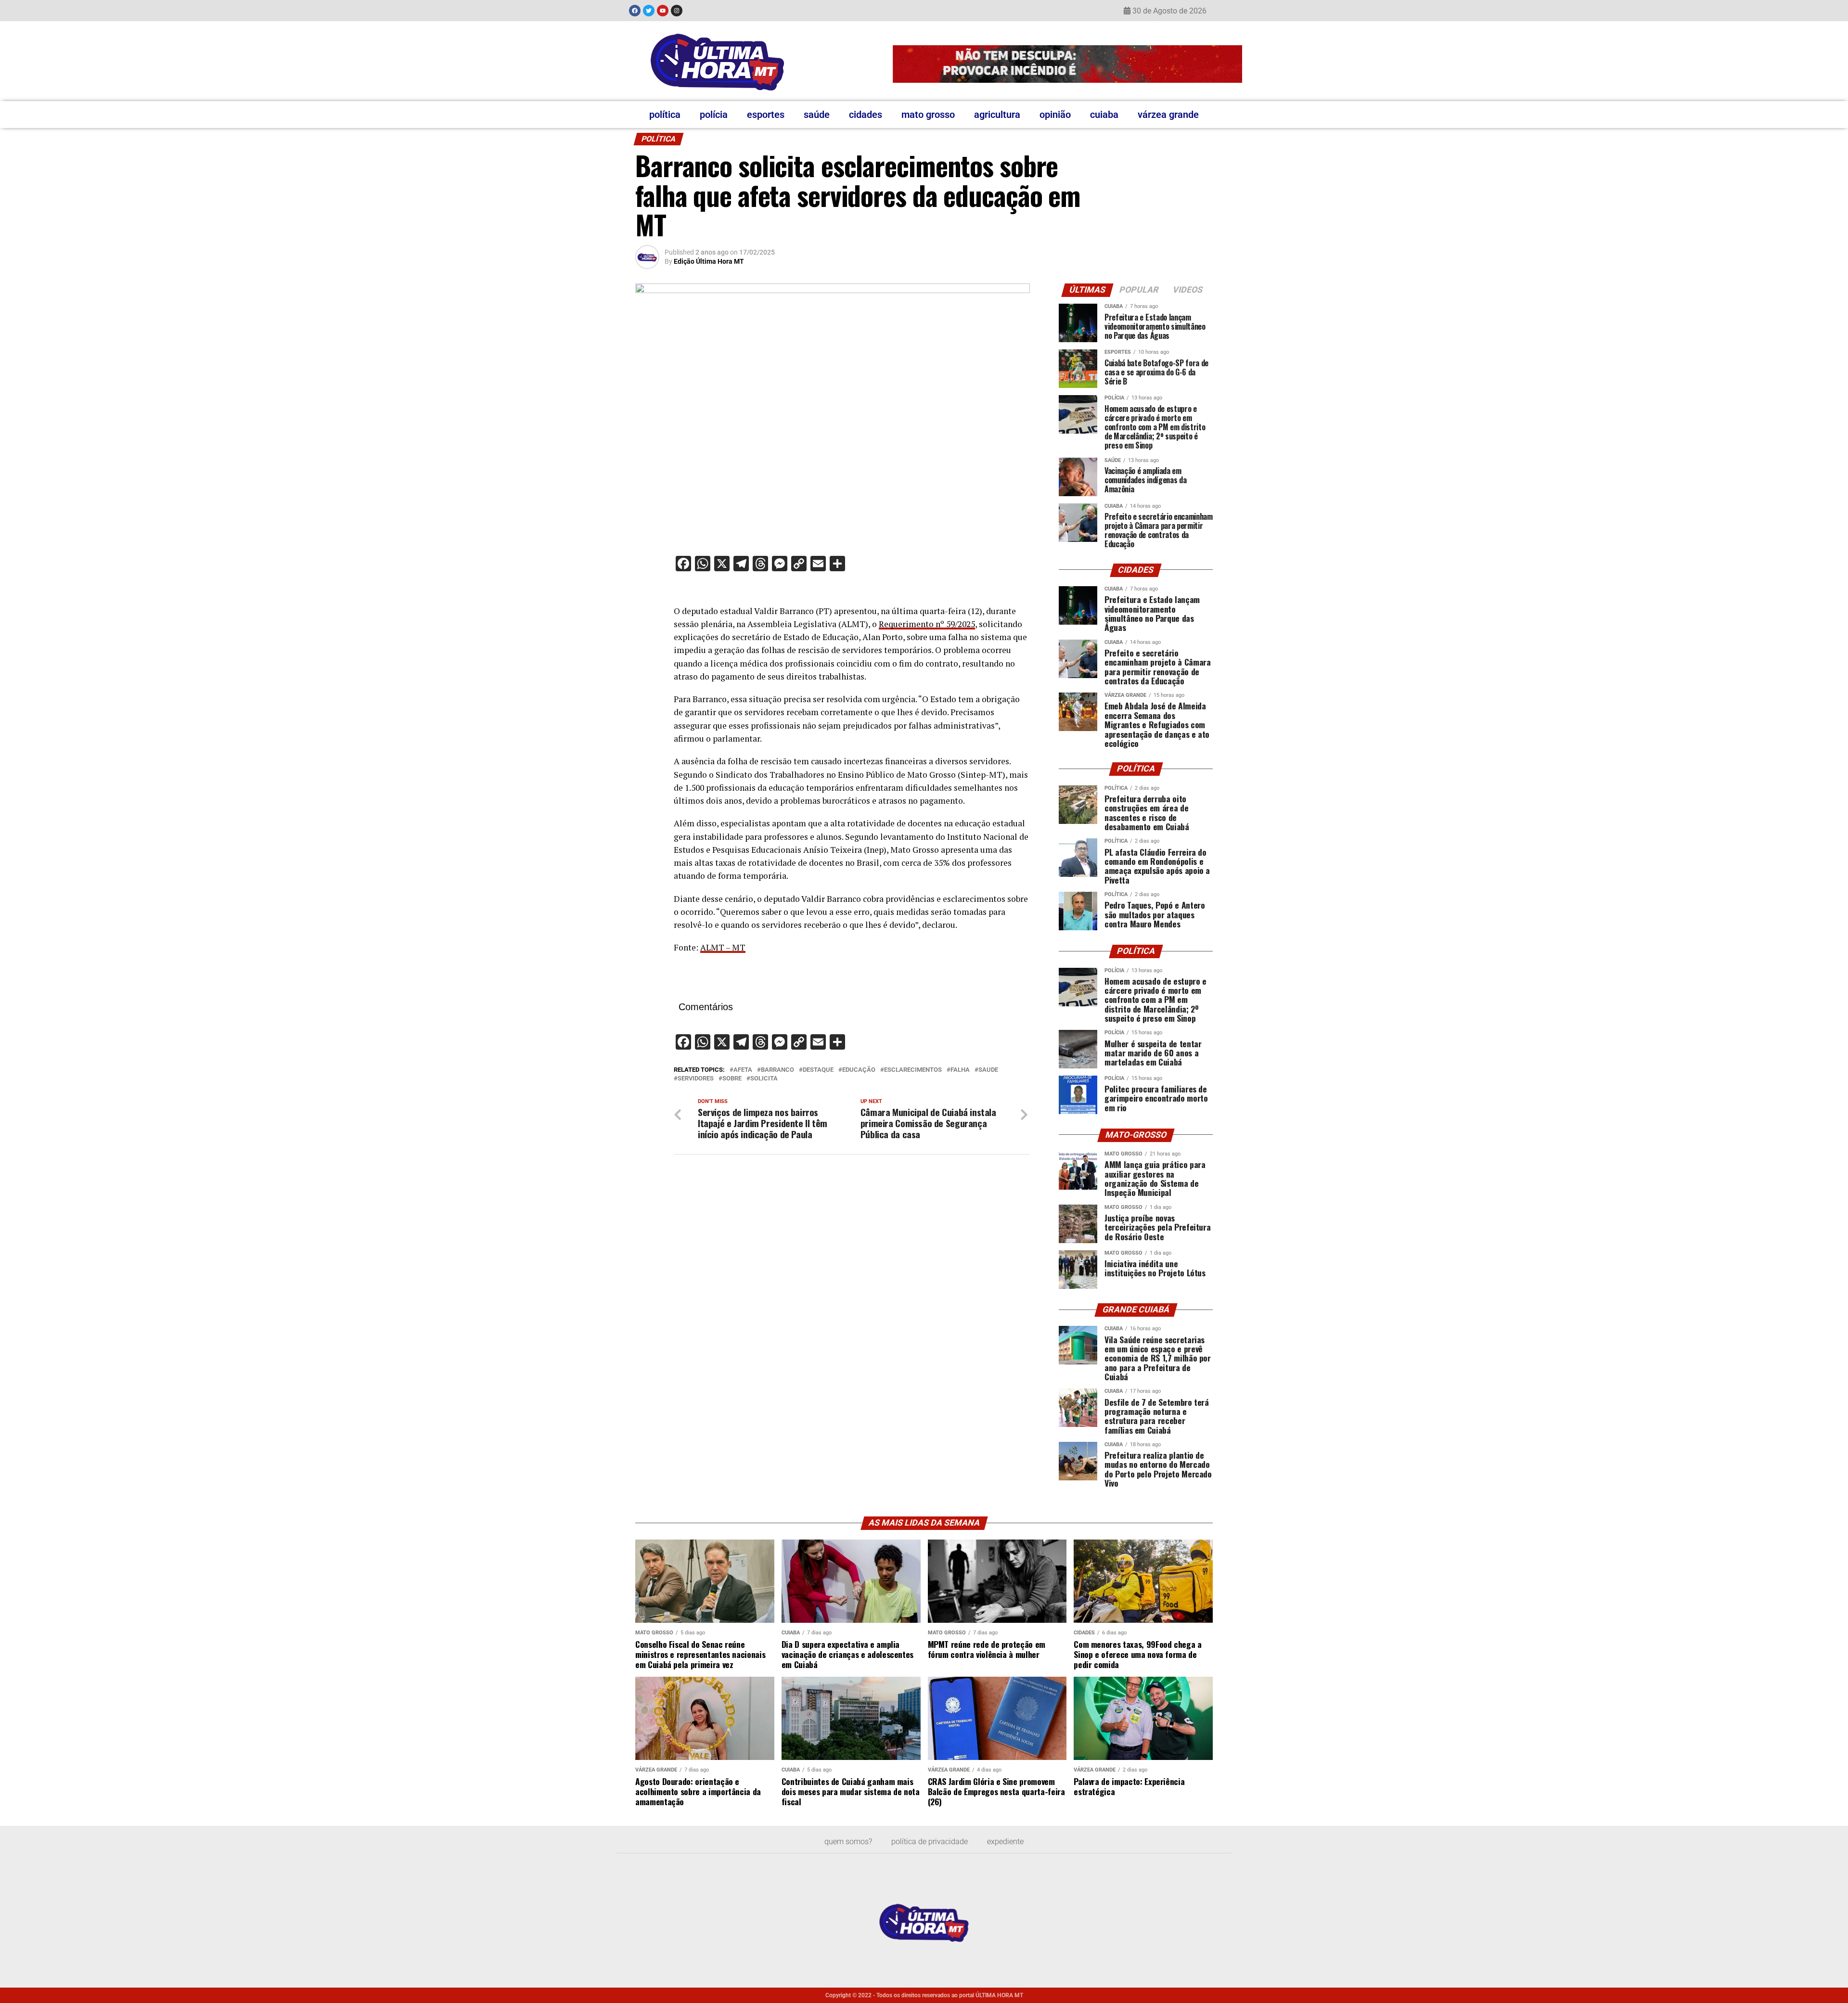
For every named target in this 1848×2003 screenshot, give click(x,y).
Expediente (1005, 1842)
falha (960, 1070)
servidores (696, 1079)
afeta (743, 1070)
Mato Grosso (928, 115)
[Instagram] (677, 11)
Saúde (817, 115)
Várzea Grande (1168, 115)
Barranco (777, 1070)
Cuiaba (1104, 115)
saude (988, 1070)
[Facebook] (635, 11)
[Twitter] (649, 11)
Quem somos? (848, 1842)
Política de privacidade (930, 1842)
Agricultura (997, 115)
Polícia (714, 115)
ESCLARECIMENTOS (913, 1070)
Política (665, 115)
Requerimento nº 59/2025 (927, 624)
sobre (732, 1079)
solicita (764, 1079)
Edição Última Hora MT (709, 261)
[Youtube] (663, 11)
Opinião (1055, 115)
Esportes (766, 115)
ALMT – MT (723, 947)
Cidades (866, 115)
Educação (859, 1070)
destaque (818, 1070)
